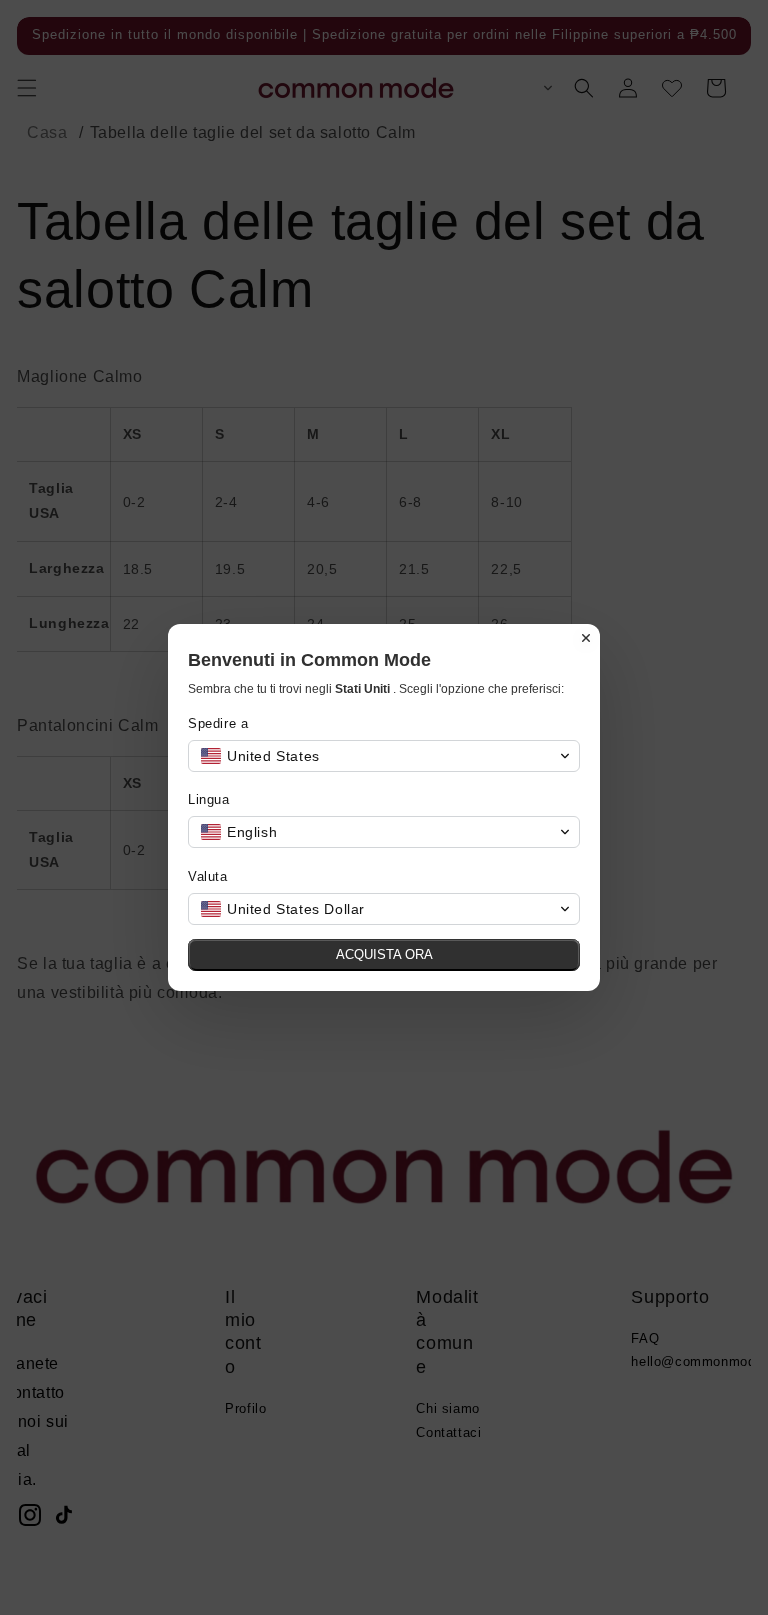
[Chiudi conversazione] (586, 638)
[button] (384, 756)
